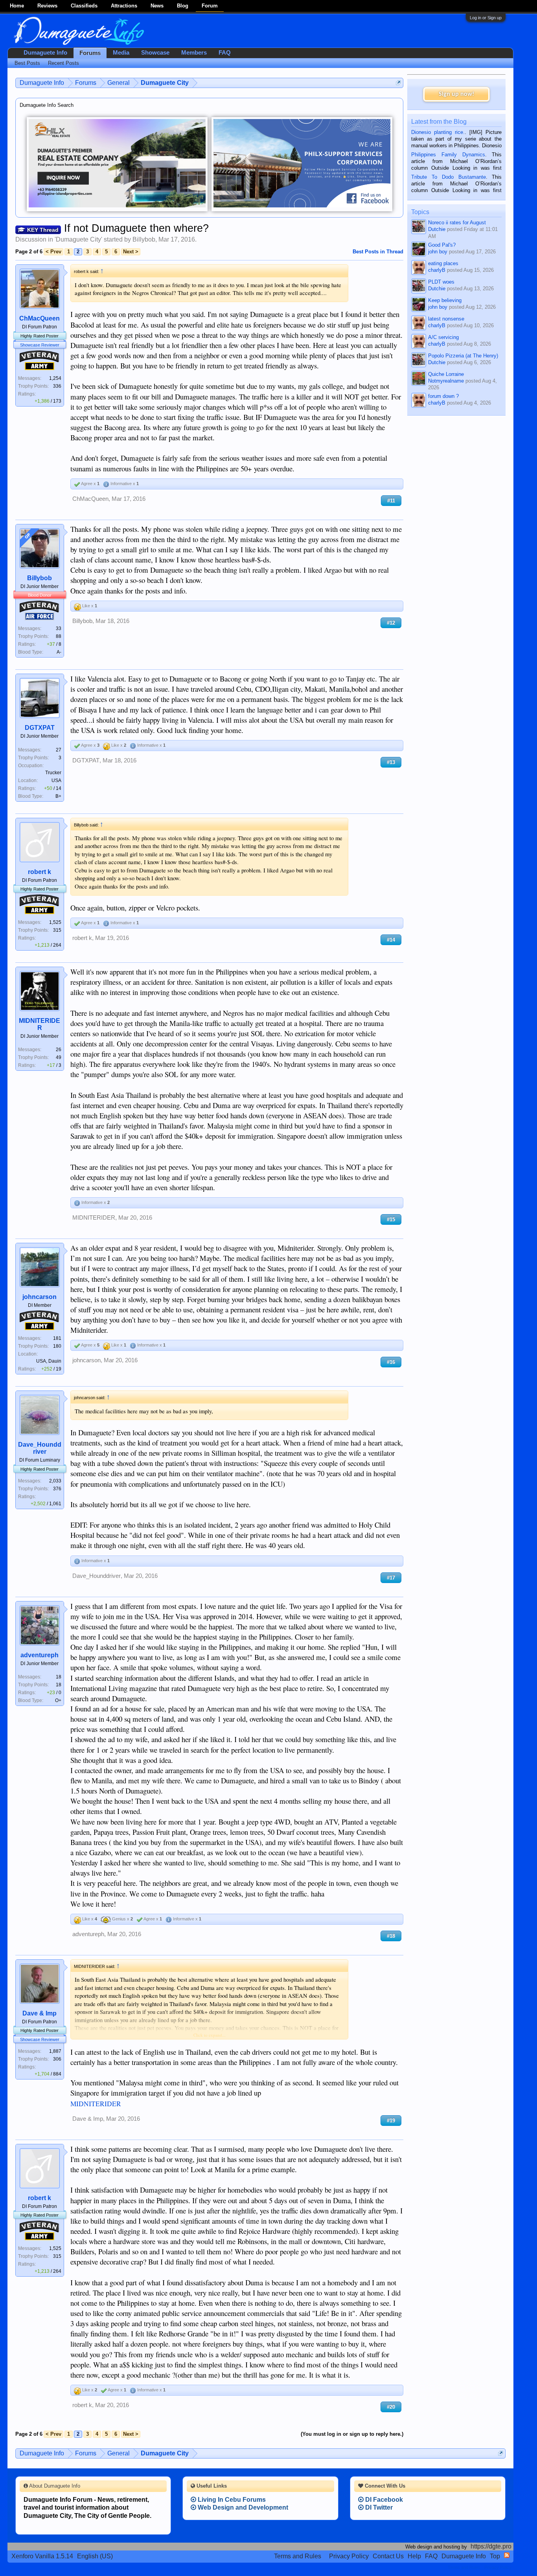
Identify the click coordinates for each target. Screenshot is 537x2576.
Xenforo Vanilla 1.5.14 (42, 2556)
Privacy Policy (349, 2556)
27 (59, 750)
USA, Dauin (49, 1361)
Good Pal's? (442, 245)
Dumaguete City (78, 239)
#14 (391, 940)
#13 (391, 762)
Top (495, 2556)
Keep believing (445, 300)
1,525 (55, 922)
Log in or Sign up (486, 18)
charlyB (437, 270)
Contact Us (388, 2556)
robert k (40, 872)
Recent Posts (63, 63)
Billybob (144, 239)
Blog (183, 6)
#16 (391, 1362)
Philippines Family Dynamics (448, 155)
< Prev (53, 252)
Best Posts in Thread (378, 252)
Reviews (47, 6)
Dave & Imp (40, 2013)
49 (59, 1057)
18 (59, 1677)
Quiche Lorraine (446, 374)
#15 (391, 1219)
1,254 (55, 378)
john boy (438, 252)
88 (59, 636)
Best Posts (27, 63)
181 (57, 1338)
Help (414, 2556)
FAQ (225, 53)
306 (57, 2059)
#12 (391, 623)
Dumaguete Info (45, 53)
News (157, 6)
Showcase (155, 53)
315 (57, 930)
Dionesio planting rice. (438, 132)
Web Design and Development (242, 2507)
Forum (210, 6)
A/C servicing (443, 337)
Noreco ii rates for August (457, 223)
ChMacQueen (40, 318)
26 (59, 1050)
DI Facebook (383, 2500)
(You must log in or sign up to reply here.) (352, 2434)
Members (194, 53)
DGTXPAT (40, 728)
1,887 (55, 2051)
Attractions (124, 6)
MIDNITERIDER (40, 1024)
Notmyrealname (446, 381)
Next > (131, 252)
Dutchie (437, 229)
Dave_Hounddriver (40, 1448)
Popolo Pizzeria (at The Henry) (463, 356)
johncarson (40, 1297)
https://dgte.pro (491, 2546)
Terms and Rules (298, 2556)
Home (17, 6)
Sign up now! (456, 94)
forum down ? (443, 396)
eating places (443, 263)
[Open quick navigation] (398, 83)
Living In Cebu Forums (231, 2500)
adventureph (40, 1655)
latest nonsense (446, 319)
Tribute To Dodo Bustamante (448, 177)
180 (57, 1346)
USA (56, 780)
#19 (391, 2121)
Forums (90, 53)
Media (121, 53)
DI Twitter (378, 2507)
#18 (391, 1936)
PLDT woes (441, 282)
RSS (507, 2555)
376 (57, 1489)
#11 (391, 501)
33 (59, 628)
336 (57, 386)
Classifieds (84, 6)
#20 (391, 2407)
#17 (391, 1578)
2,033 (55, 1481)
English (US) (95, 2556)
